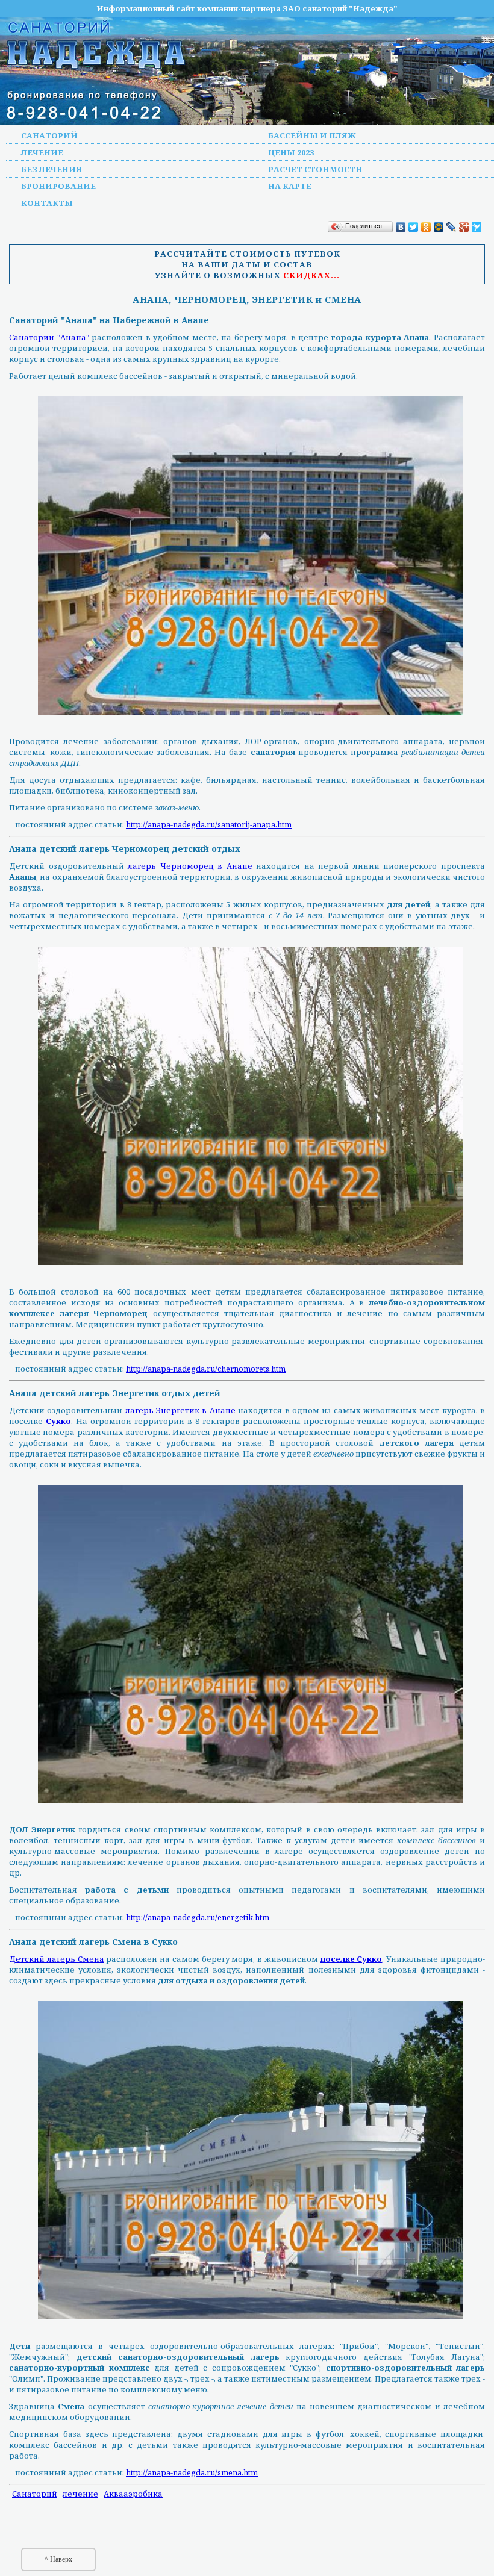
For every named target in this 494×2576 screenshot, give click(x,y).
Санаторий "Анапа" (49, 337)
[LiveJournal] (452, 227)
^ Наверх (58, 2559)
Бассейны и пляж (312, 135)
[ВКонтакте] (401, 227)
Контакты (47, 203)
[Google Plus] (464, 227)
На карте (290, 186)
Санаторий (49, 135)
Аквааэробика (133, 2494)
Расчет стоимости (315, 169)
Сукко (58, 1421)
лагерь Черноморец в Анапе (190, 866)
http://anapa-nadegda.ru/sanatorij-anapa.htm (209, 824)
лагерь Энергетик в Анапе (180, 1410)
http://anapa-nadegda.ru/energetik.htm (198, 1917)
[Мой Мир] (439, 227)
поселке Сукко (352, 1959)
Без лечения (52, 169)
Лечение (42, 152)
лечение (80, 2494)
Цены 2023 (291, 152)
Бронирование (58, 186)
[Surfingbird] (477, 227)
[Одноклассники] (426, 227)
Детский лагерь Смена (57, 1959)
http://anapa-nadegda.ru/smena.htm (192, 2472)
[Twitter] (414, 227)
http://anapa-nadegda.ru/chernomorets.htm (206, 1369)
